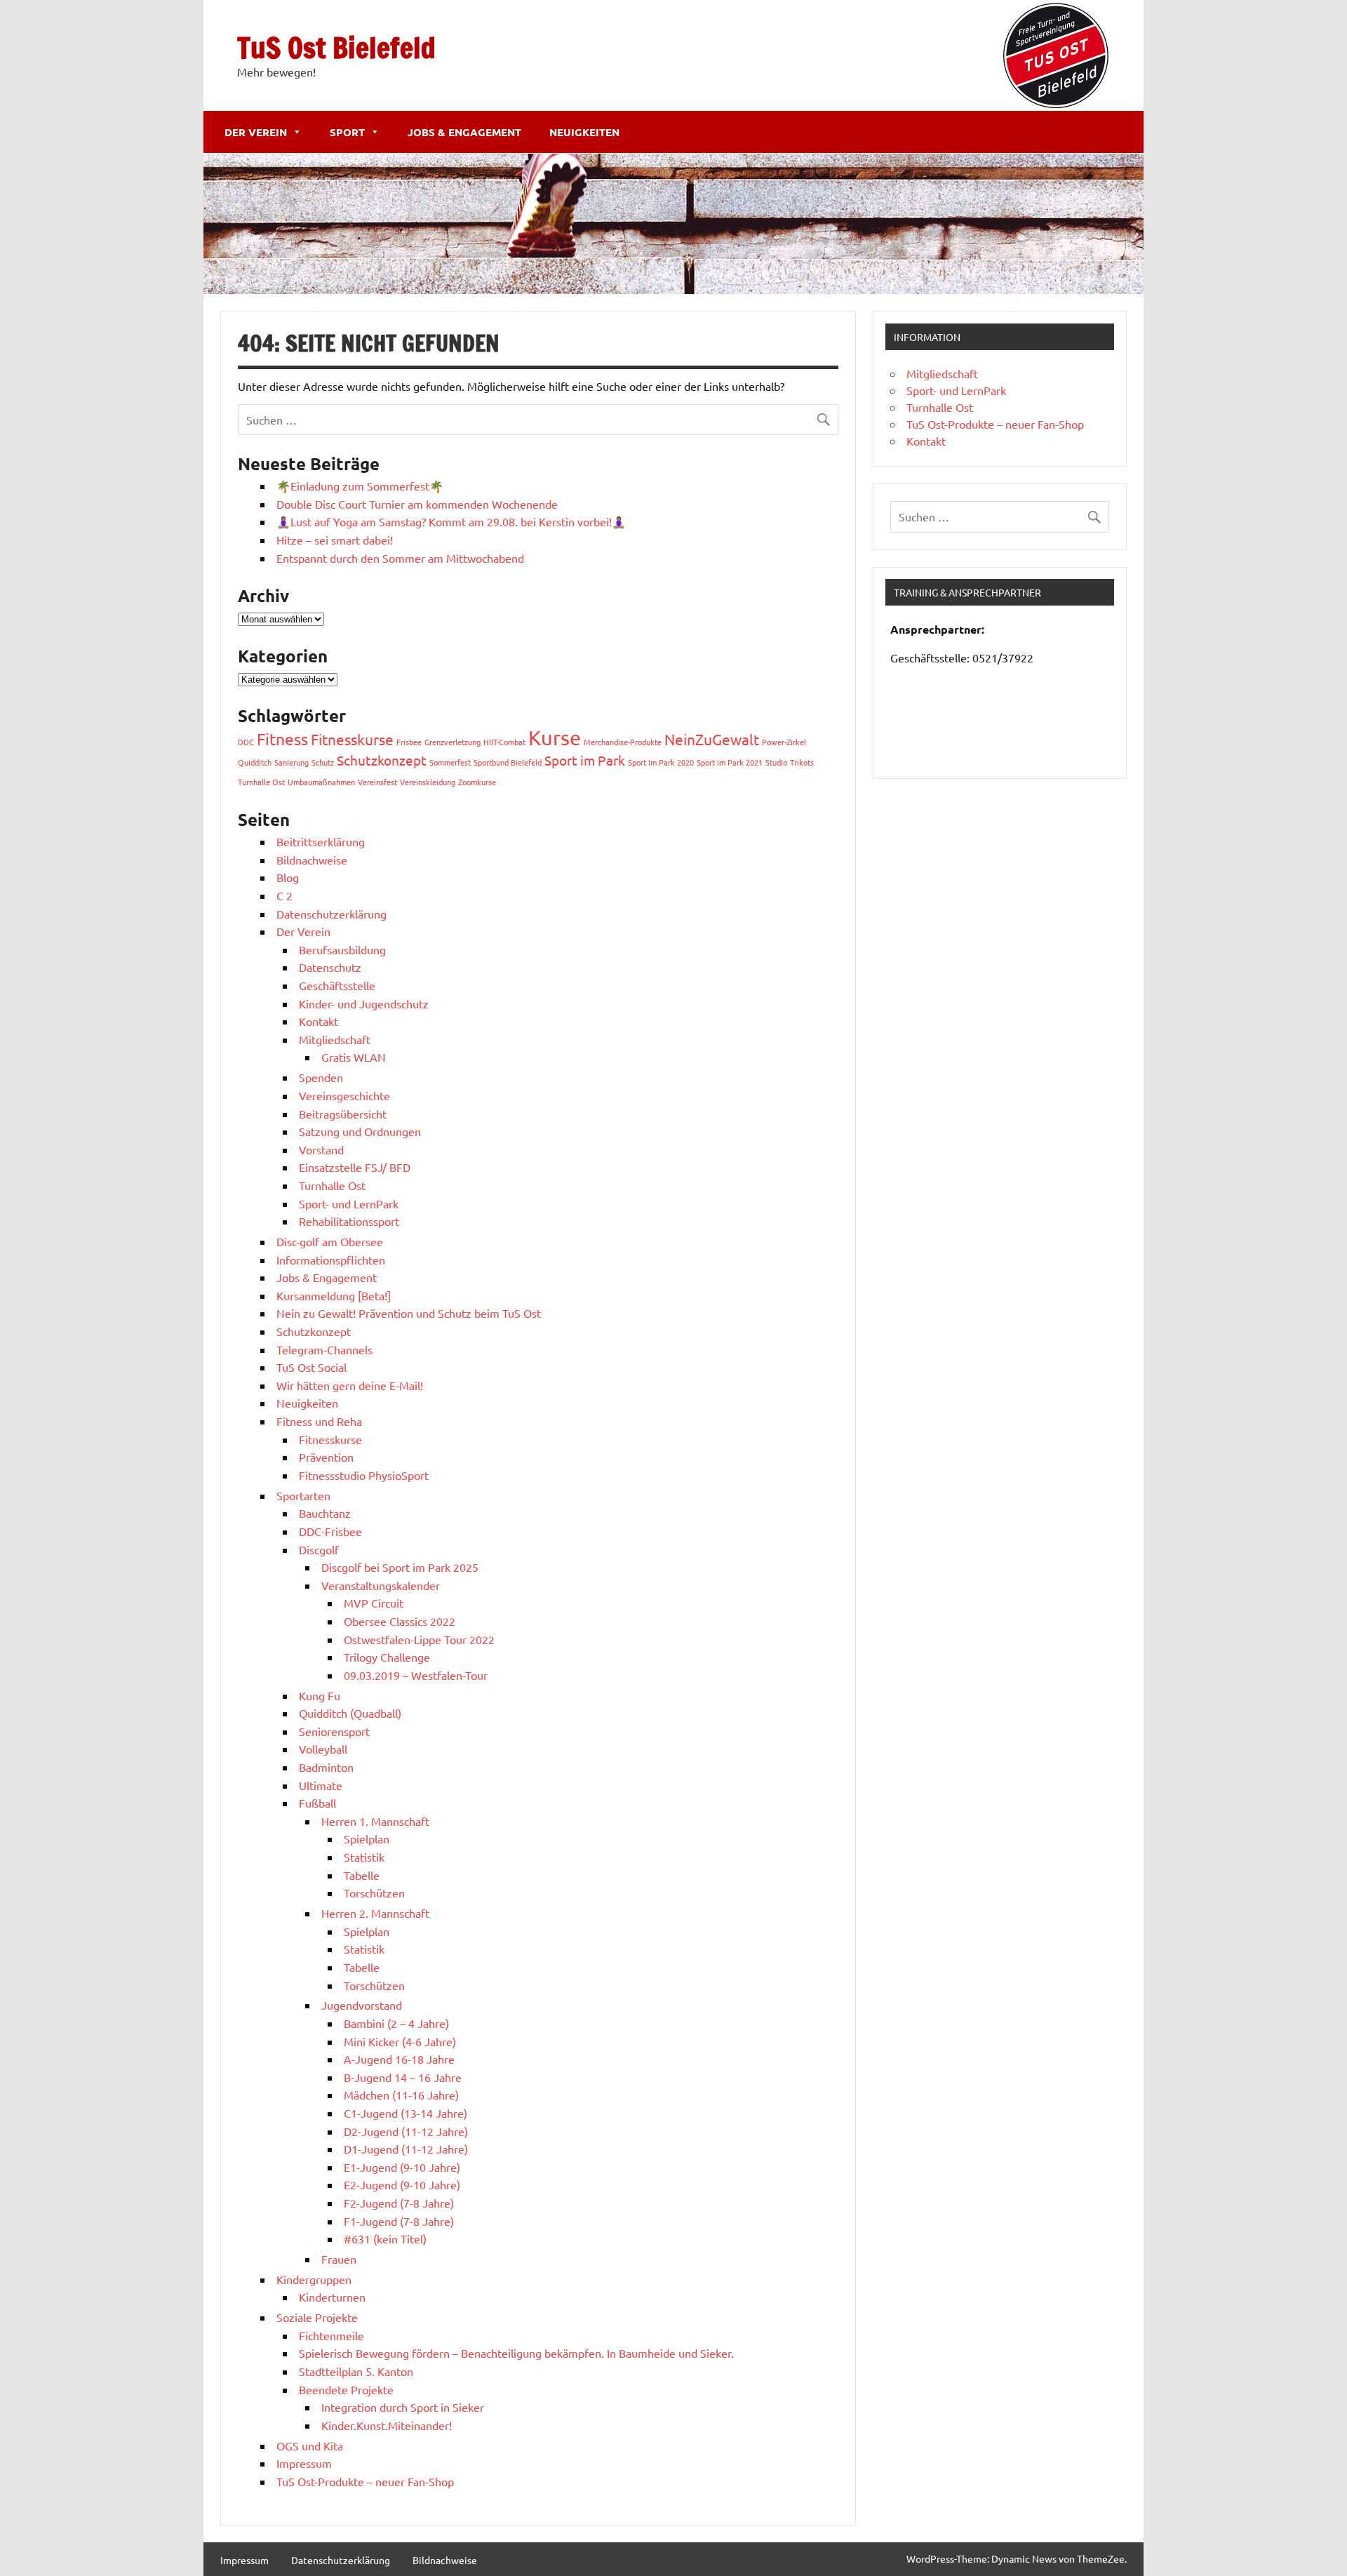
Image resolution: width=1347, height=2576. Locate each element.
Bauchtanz (325, 1513)
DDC (246, 742)
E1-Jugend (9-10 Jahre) (402, 2167)
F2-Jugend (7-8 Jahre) (399, 2203)
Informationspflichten (331, 1260)
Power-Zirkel (784, 742)
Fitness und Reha (319, 1421)
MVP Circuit (374, 1603)
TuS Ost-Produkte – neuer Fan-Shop (365, 2481)
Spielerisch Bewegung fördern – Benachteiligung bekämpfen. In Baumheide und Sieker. (516, 2353)
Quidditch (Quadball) (350, 1713)
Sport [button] (347, 132)
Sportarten (303, 1495)
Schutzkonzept (382, 760)
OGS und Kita (310, 2445)
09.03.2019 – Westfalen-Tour (416, 1675)
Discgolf (319, 1549)
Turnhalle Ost (261, 782)
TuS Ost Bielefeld (336, 47)
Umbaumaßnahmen (321, 782)
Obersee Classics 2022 (400, 1621)
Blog (288, 877)
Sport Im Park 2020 (661, 762)
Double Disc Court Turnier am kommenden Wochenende (417, 504)
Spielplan (367, 1838)
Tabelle (362, 1875)
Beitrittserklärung (321, 841)
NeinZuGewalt (712, 739)
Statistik (364, 1857)
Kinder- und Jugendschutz (364, 1003)
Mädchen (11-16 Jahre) (401, 2095)
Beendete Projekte (346, 2389)
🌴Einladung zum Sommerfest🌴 (360, 486)
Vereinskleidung (428, 782)
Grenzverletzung (453, 742)
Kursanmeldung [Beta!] (334, 1295)
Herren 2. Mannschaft (375, 1913)
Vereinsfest (377, 782)
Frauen (339, 2259)
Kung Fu (320, 1695)
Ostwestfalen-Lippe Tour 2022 (419, 1639)
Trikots (802, 762)
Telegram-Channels (324, 1349)
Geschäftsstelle (337, 985)
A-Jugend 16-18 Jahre (399, 2059)
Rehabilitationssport (349, 1221)
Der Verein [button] (256, 132)
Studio (776, 762)
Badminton (326, 1767)
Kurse (555, 738)
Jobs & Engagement (464, 132)
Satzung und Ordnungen (360, 1131)
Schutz (323, 762)
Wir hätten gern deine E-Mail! (350, 1385)
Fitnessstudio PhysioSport (364, 1475)
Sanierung (291, 762)
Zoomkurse (477, 782)
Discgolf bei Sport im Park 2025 (400, 1567)
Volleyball (323, 1749)
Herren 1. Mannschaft (375, 1821)
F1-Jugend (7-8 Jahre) (399, 2221)
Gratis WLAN (354, 1057)
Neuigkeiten (584, 132)
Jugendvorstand (362, 2005)
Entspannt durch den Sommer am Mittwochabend (400, 558)
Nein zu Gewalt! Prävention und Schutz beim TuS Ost (409, 1313)
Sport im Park (585, 760)
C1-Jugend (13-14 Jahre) (406, 2113)
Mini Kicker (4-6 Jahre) (400, 2041)
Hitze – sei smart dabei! (335, 540)
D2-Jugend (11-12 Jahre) (406, 2131)
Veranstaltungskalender (381, 1585)
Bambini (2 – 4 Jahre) (396, 2023)
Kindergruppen (314, 2279)
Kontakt (319, 1021)
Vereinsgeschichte (344, 1095)
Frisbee (409, 742)
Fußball (317, 1803)
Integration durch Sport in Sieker (403, 2407)
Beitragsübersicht (343, 1114)
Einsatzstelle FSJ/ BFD (355, 1167)
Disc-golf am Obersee (330, 1241)
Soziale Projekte (317, 2317)
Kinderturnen (332, 2297)
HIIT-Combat (504, 742)
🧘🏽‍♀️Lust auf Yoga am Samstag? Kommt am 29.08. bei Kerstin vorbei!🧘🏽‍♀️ (451, 521)
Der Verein (303, 931)
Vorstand (321, 1149)
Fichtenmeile (331, 2335)
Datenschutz (330, 967)
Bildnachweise (312, 860)
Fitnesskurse (352, 739)
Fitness (282, 739)
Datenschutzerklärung (331, 914)
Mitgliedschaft (335, 1039)
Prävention (326, 1457)
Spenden (321, 1077)
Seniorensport (334, 1731)
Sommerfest (450, 762)
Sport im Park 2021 (730, 762)
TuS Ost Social (311, 1367)
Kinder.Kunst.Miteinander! (387, 2425)
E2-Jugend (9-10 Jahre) (402, 2184)
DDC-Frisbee (330, 1531)
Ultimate (321, 1785)
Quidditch (255, 762)
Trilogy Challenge (387, 1657)
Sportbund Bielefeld (508, 762)
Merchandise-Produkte (623, 742)
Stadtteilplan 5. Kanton (356, 2371)
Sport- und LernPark (349, 1203)
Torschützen (374, 1893)
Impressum (304, 2463)
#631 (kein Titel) (385, 2238)
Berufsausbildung (342, 949)
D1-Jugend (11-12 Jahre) (406, 2149)
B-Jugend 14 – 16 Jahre (403, 2077)
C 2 (284, 895)
